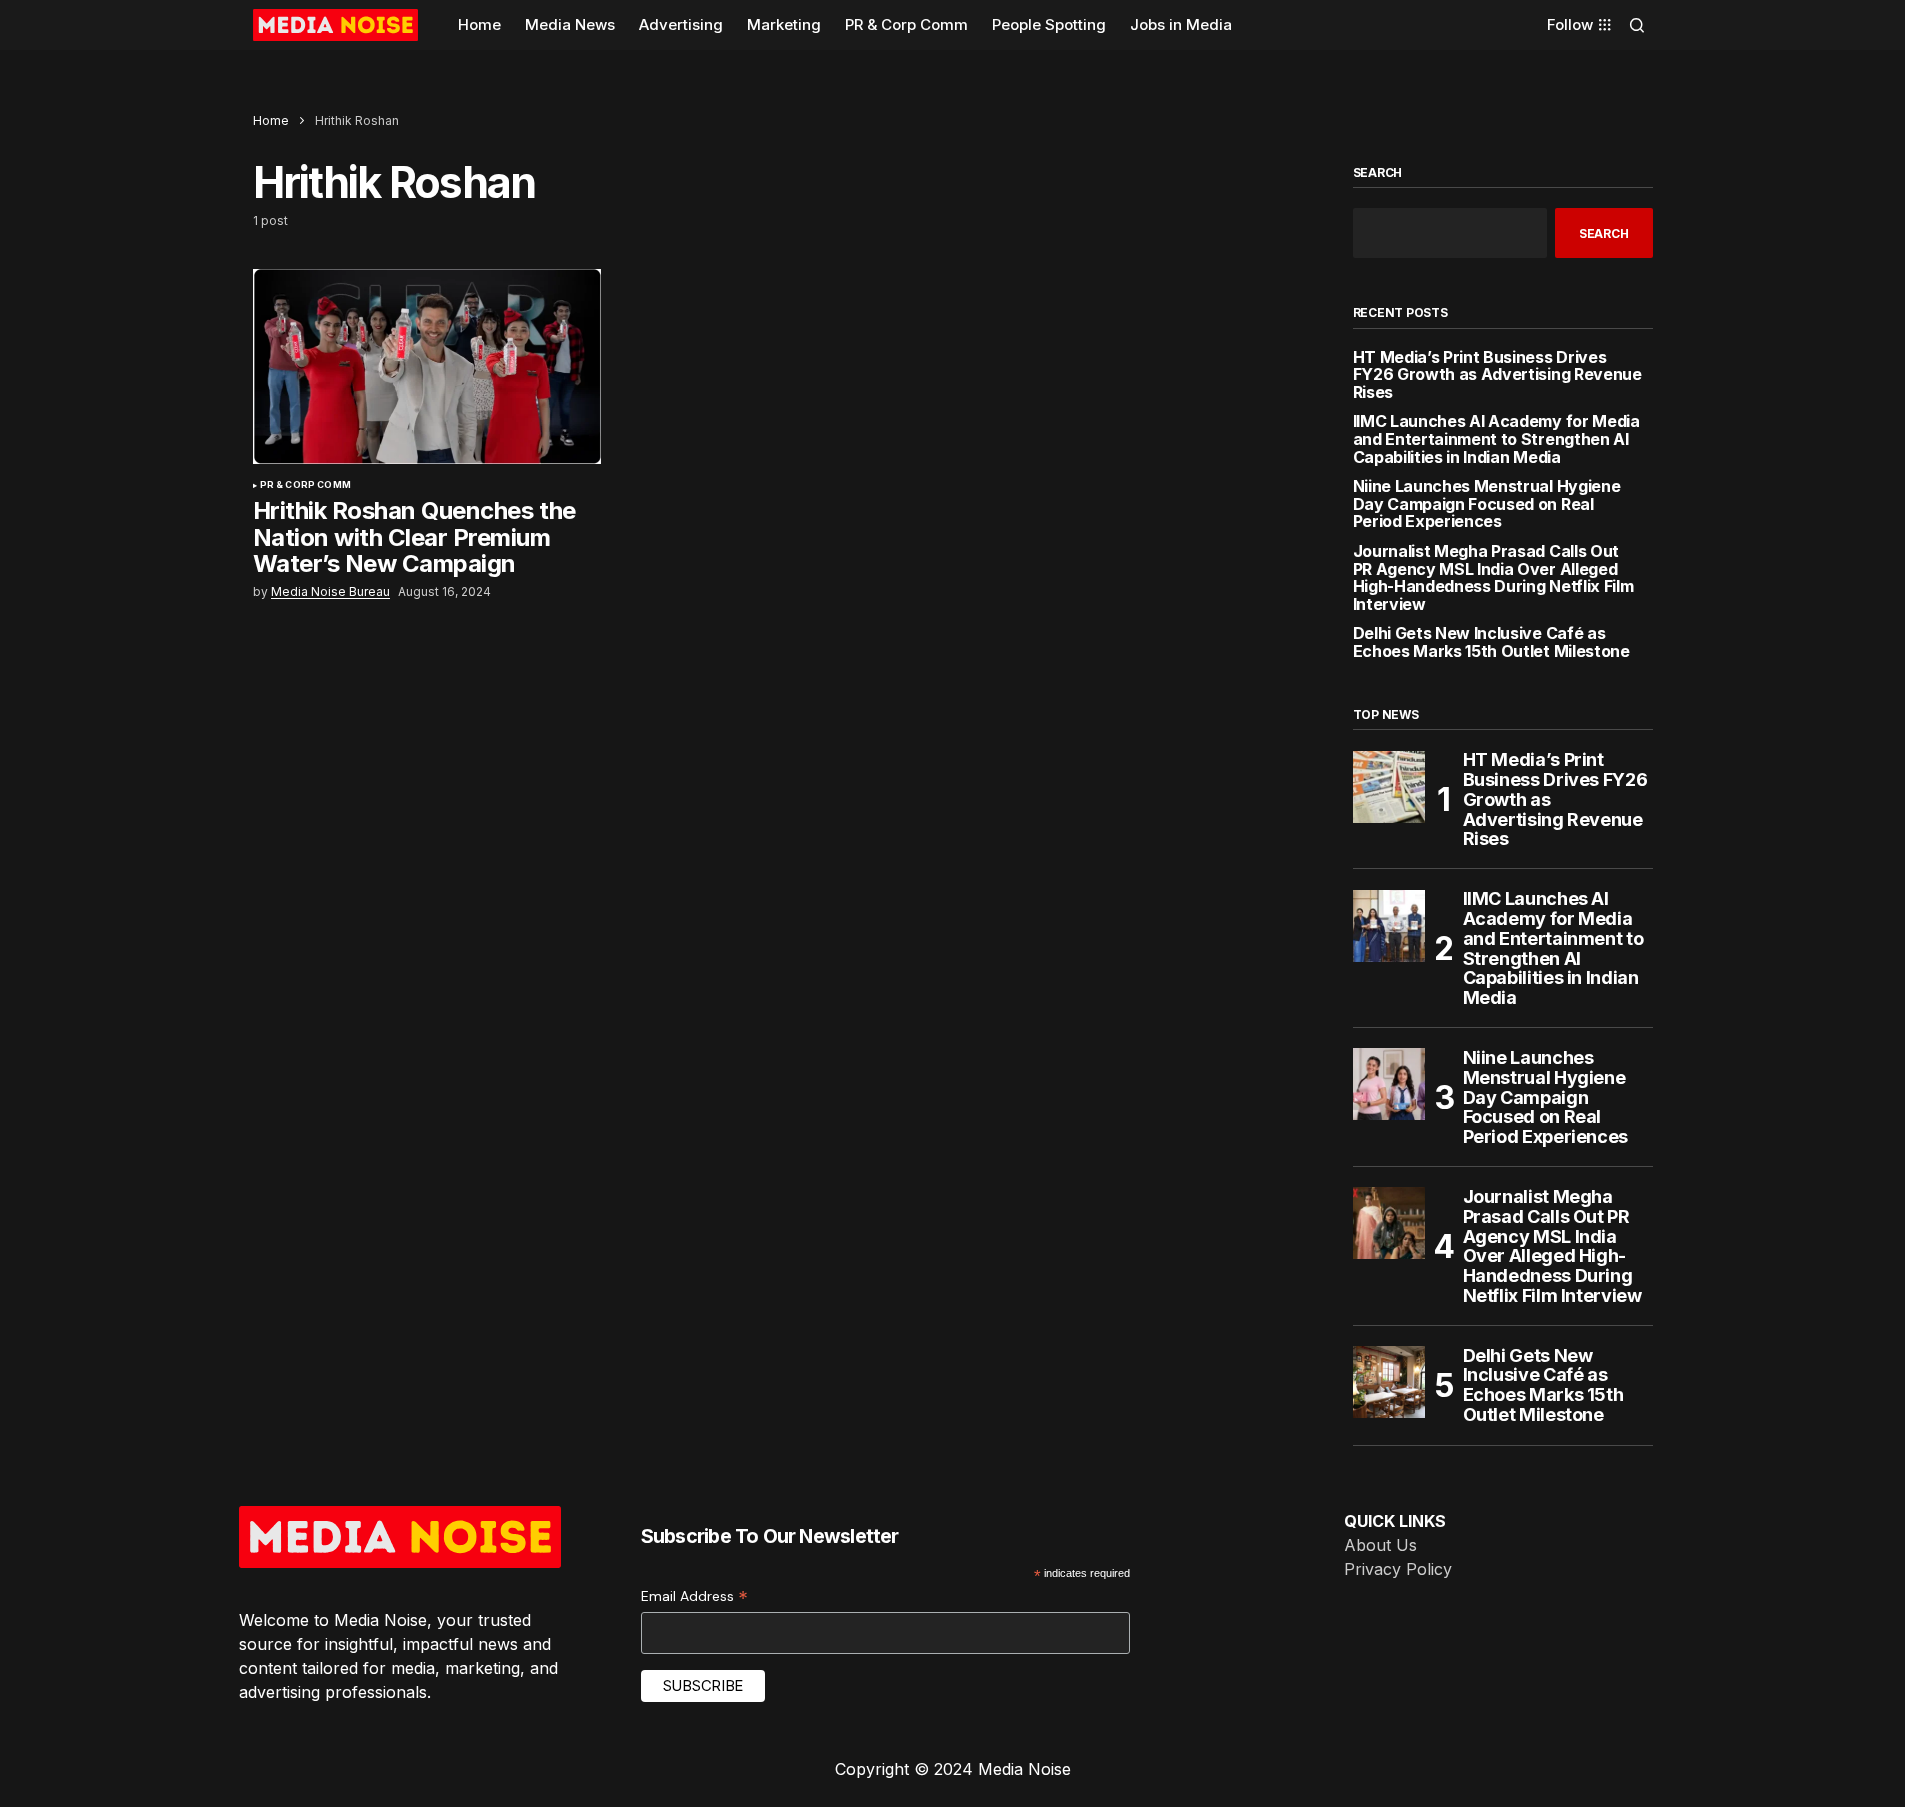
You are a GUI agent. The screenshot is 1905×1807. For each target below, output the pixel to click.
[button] (1637, 25)
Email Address (694, 1596)
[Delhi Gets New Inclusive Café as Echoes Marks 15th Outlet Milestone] (1389, 1382)
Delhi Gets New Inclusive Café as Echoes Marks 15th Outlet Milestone (1491, 642)
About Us (1380, 1545)
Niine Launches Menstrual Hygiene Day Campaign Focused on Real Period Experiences (1487, 504)
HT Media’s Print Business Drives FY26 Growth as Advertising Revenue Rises (1497, 375)
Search (1378, 173)
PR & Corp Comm (306, 485)
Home (271, 120)
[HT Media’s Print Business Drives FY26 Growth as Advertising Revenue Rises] (1389, 787)
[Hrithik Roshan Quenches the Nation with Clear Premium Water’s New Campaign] (427, 367)
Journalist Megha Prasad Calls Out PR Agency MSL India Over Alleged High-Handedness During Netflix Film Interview (1493, 578)
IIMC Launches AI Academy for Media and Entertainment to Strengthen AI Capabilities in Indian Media (1496, 439)
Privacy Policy (1398, 1569)
